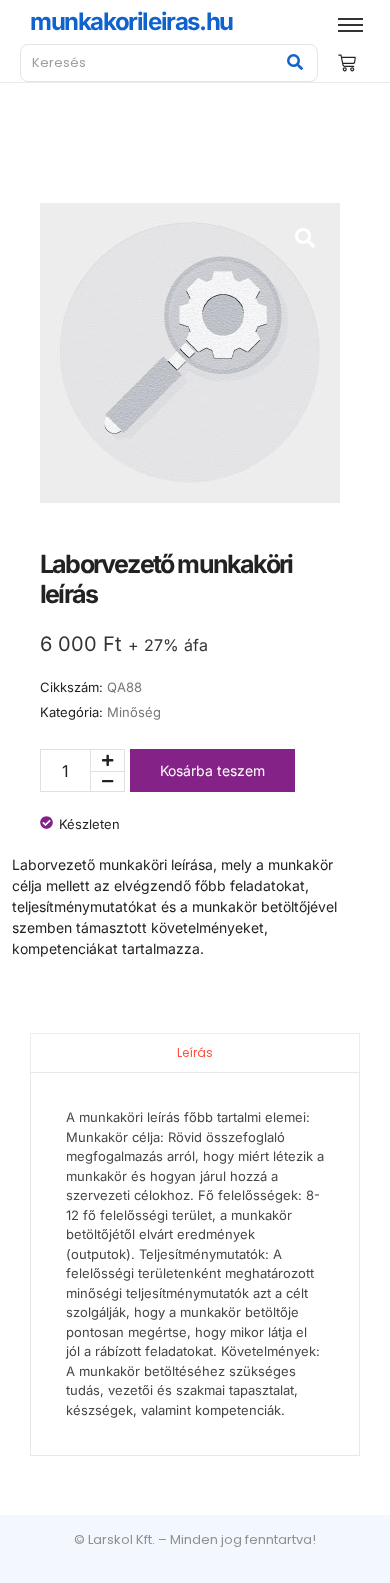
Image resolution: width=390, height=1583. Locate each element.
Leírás (195, 1052)
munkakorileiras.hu (131, 21)
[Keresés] (295, 63)
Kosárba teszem (212, 770)
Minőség (134, 712)
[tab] (195, 1052)
